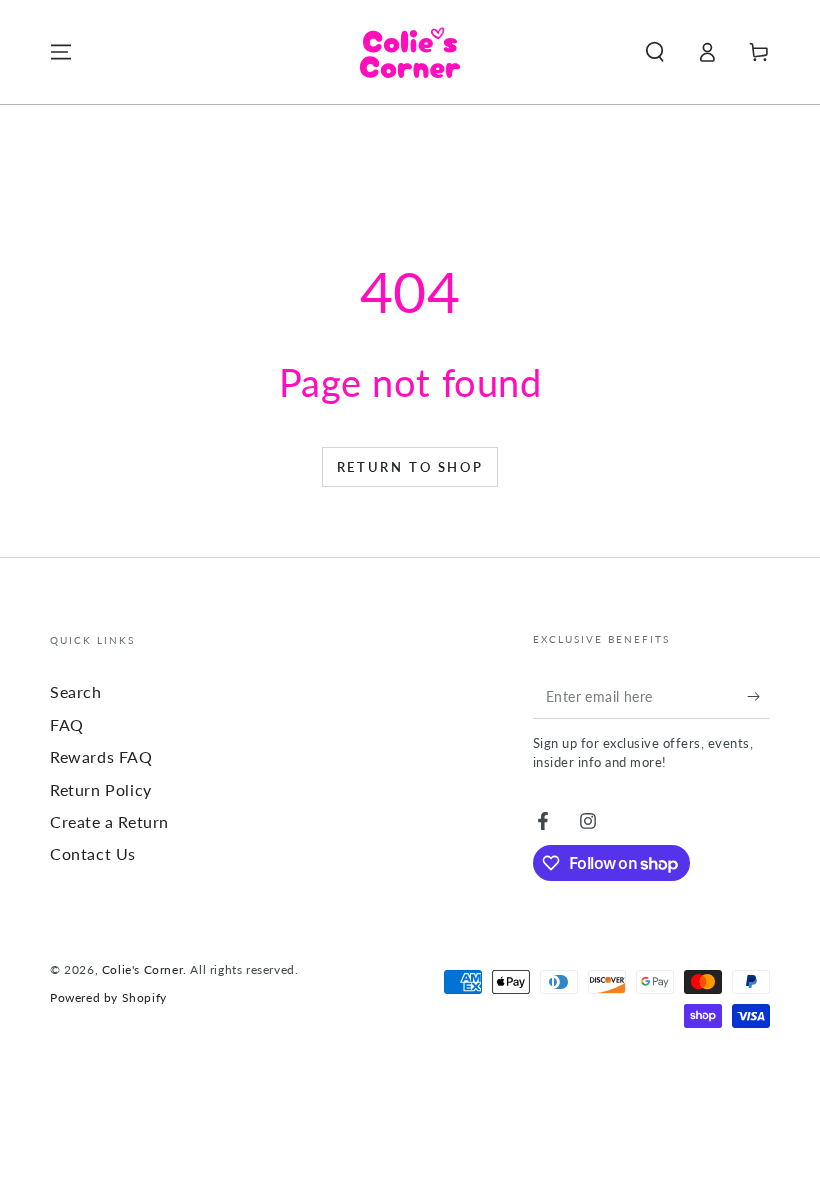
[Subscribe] (758, 696)
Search (76, 691)
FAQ (67, 724)
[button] (655, 52)
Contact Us (93, 853)
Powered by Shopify (108, 997)
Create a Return (109, 821)
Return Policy (101, 789)
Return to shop (410, 467)
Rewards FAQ (101, 756)
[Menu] (61, 52)
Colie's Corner (142, 969)
